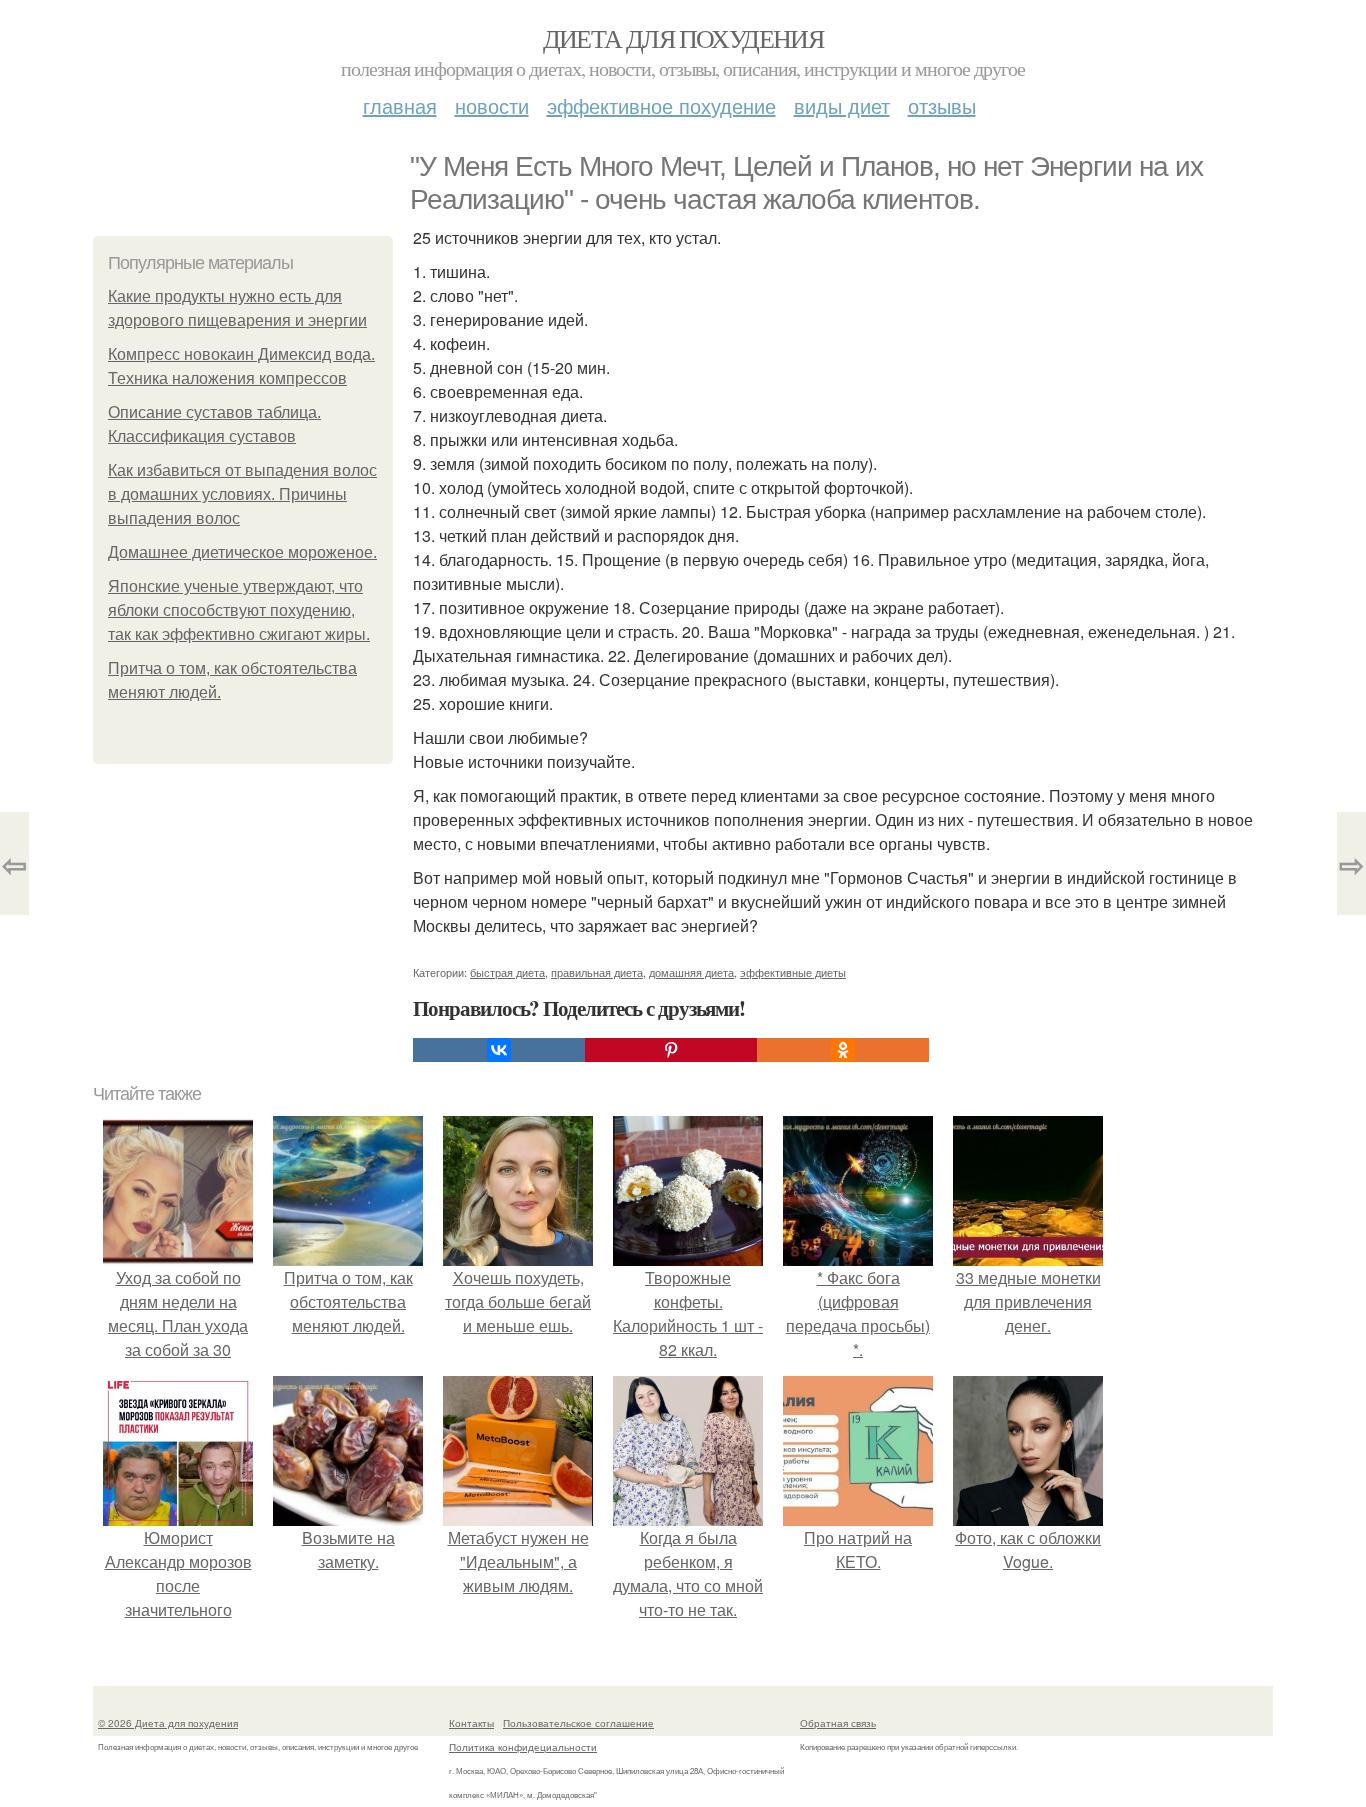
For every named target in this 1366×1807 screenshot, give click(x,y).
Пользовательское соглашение (578, 1723)
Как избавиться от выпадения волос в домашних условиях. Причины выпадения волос (242, 494)
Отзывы (942, 105)
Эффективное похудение (661, 105)
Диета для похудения (683, 38)
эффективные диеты (793, 972)
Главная (400, 105)
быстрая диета (507, 972)
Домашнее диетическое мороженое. (242, 552)
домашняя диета (691, 972)
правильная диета (597, 972)
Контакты (471, 1723)
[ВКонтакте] (499, 1050)
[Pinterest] (671, 1050)
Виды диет (842, 105)
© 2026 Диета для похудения (168, 1723)
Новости (492, 105)
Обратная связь (838, 1723)
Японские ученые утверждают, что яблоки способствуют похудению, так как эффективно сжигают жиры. (239, 610)
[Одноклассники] (843, 1050)
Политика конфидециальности (523, 1747)
